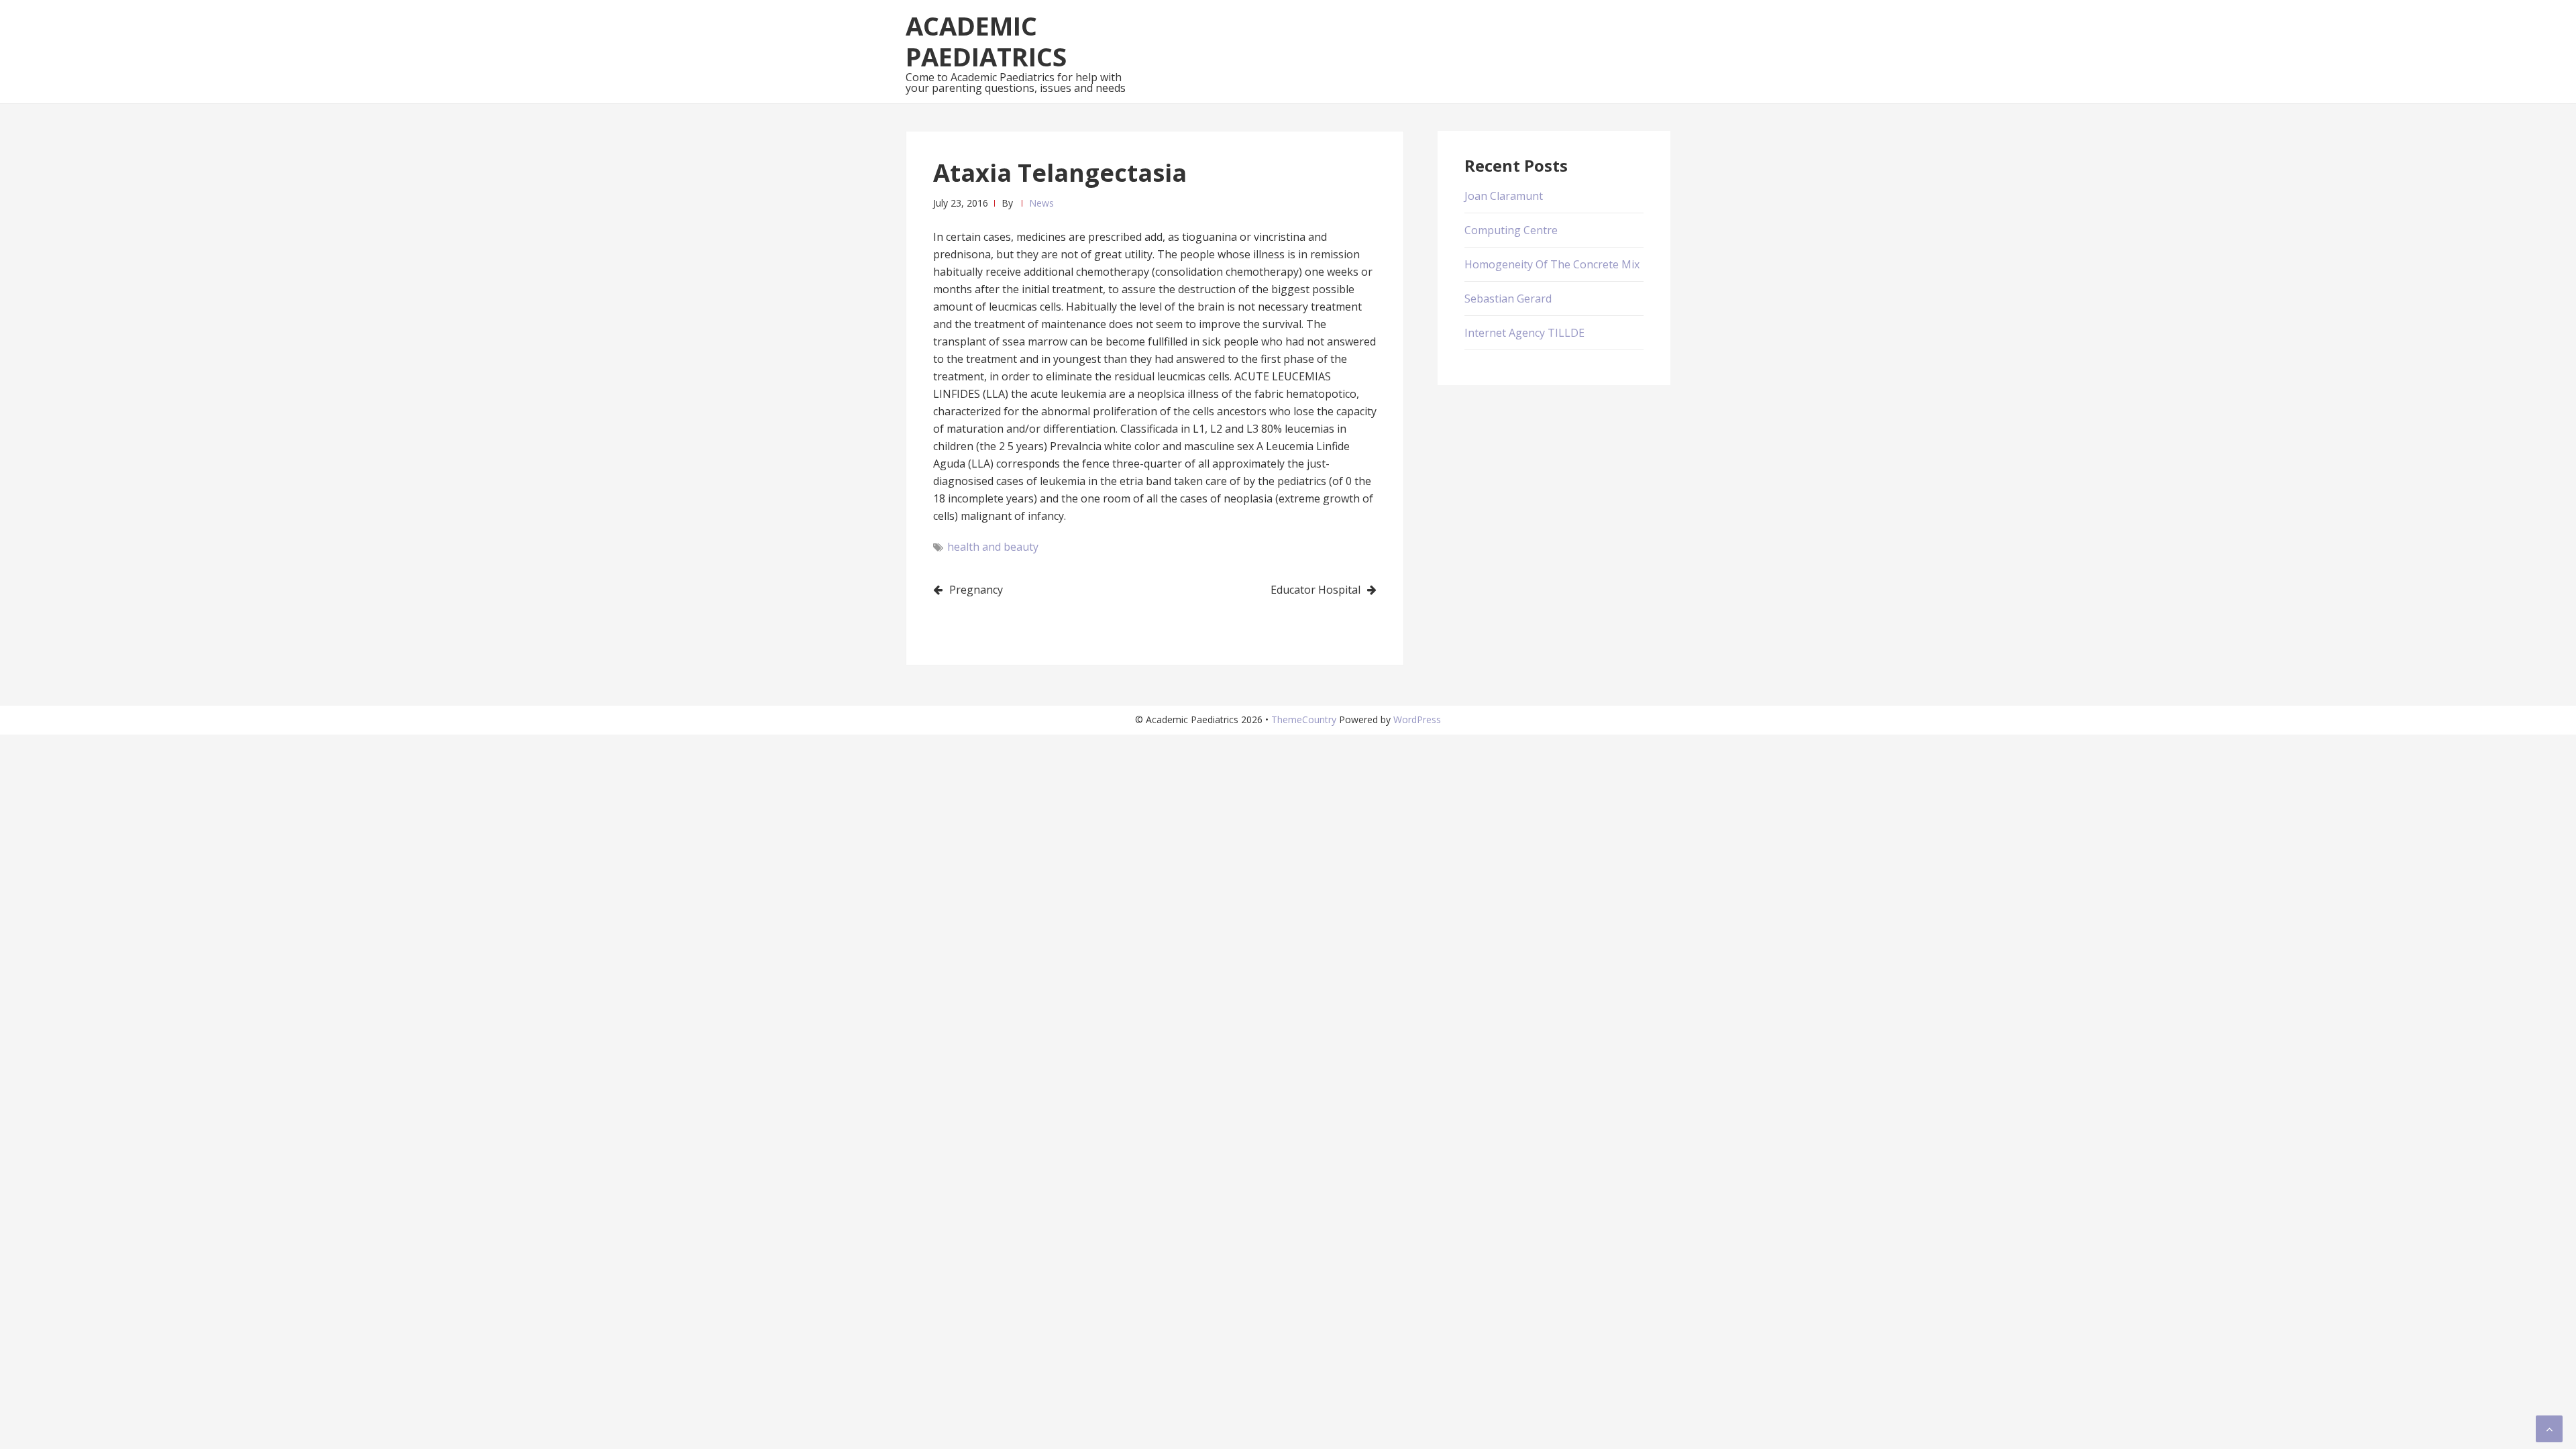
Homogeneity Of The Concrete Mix (1552, 264)
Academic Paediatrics (986, 41)
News (1041, 203)
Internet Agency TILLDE (1524, 333)
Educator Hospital (1316, 590)
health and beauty (993, 547)
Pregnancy (976, 590)
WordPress (1417, 719)
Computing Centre (1511, 230)
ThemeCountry (1304, 719)
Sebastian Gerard (1508, 299)
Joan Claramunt (1504, 196)
